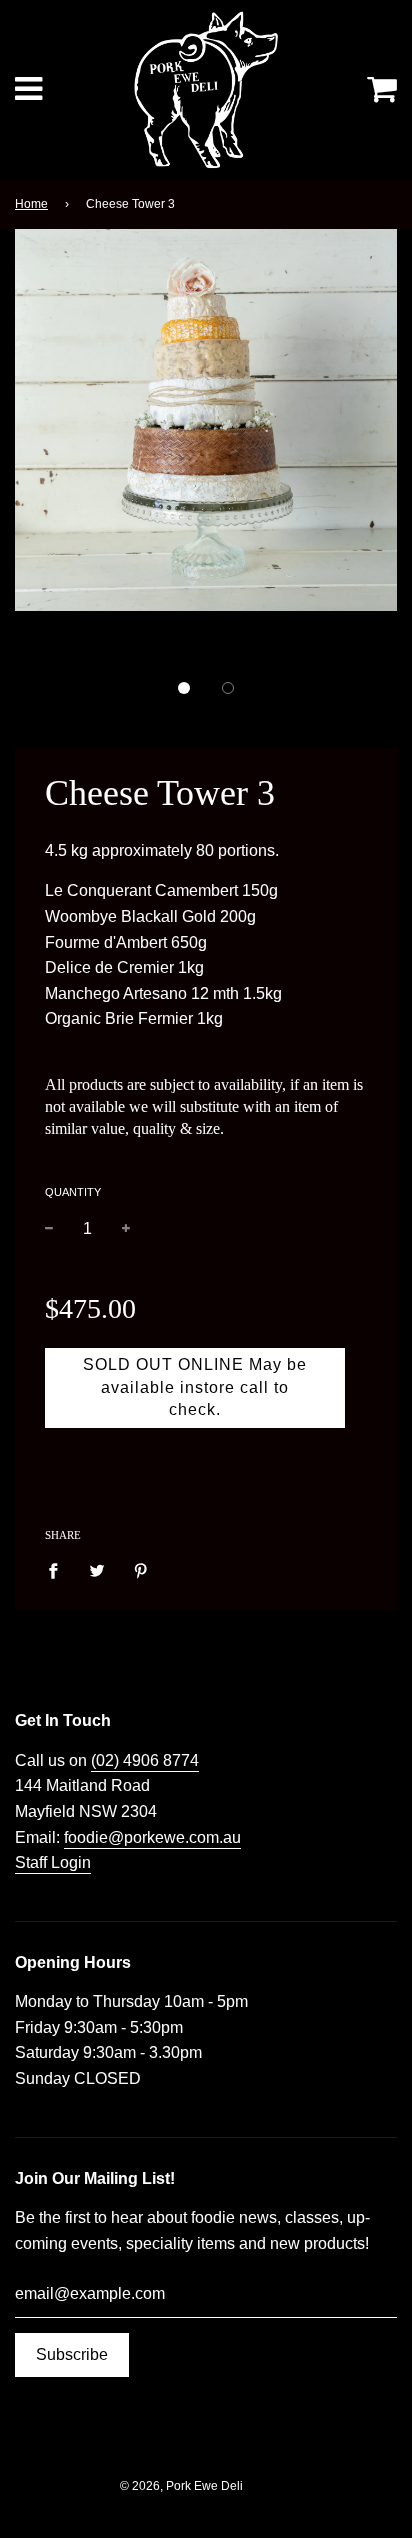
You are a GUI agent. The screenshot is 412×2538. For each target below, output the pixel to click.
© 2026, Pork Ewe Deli (181, 2486)
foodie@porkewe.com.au (152, 1837)
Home (31, 204)
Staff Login (53, 1862)
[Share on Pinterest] (141, 1570)
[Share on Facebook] (59, 1570)
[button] (184, 688)
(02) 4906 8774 (145, 1760)
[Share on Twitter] (97, 1570)
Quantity (73, 1192)
